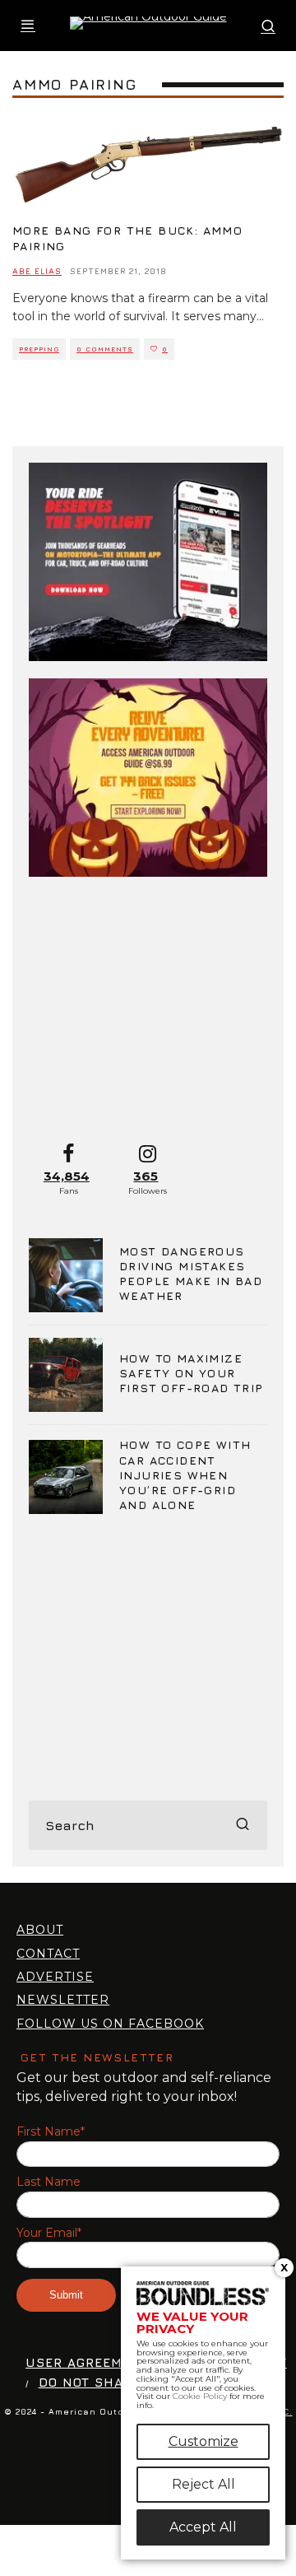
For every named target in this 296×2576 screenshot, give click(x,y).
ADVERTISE (55, 1977)
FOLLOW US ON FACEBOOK (110, 2024)
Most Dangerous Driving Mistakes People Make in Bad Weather (191, 1274)
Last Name (49, 2182)
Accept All (203, 2527)
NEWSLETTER (63, 2000)
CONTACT (48, 1954)
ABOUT (40, 1930)
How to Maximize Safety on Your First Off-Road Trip (192, 1373)
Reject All (203, 2484)
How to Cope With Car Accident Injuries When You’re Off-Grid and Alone (185, 1474)
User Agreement (88, 2362)
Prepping (39, 349)
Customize (203, 2441)
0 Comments (105, 349)
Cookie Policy (200, 2396)
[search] (243, 1825)
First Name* (51, 2132)
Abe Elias (37, 271)
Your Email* (49, 2233)
